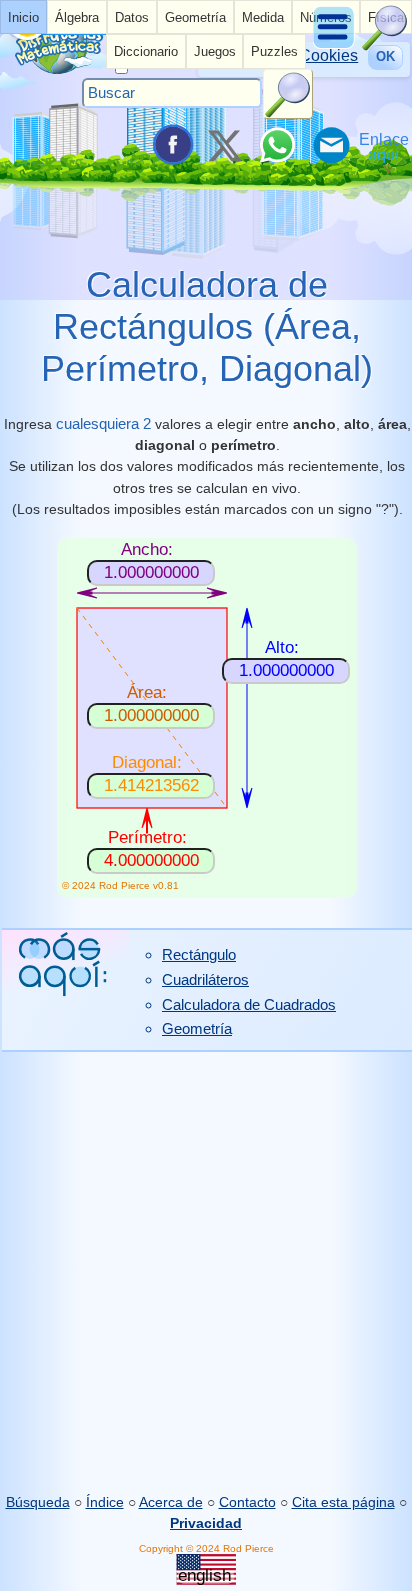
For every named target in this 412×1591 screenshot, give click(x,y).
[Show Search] (385, 46)
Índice (105, 1502)
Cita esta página (343, 1502)
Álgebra (77, 18)
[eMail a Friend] (330, 145)
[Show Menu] (335, 46)
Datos (132, 18)
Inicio (23, 18)
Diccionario (146, 52)
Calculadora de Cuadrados (249, 1004)
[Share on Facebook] (171, 145)
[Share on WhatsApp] (277, 145)
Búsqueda (38, 1502)
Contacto (247, 1502)
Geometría (195, 18)
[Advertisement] (206, 1272)
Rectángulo (199, 954)
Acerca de (171, 1502)
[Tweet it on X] (224, 145)
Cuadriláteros (205, 979)
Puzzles (274, 52)
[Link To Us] (384, 145)
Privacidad (206, 1523)
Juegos (215, 52)
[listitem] (23, 17)
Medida (263, 18)
